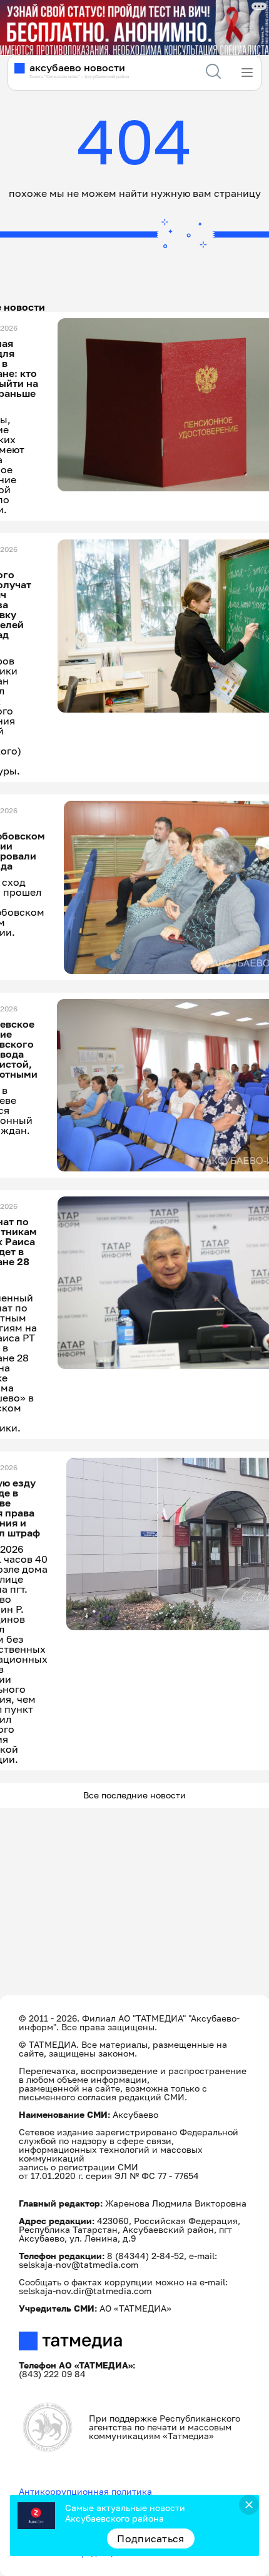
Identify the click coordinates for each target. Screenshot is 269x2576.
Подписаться (151, 2538)
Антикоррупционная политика (85, 2491)
